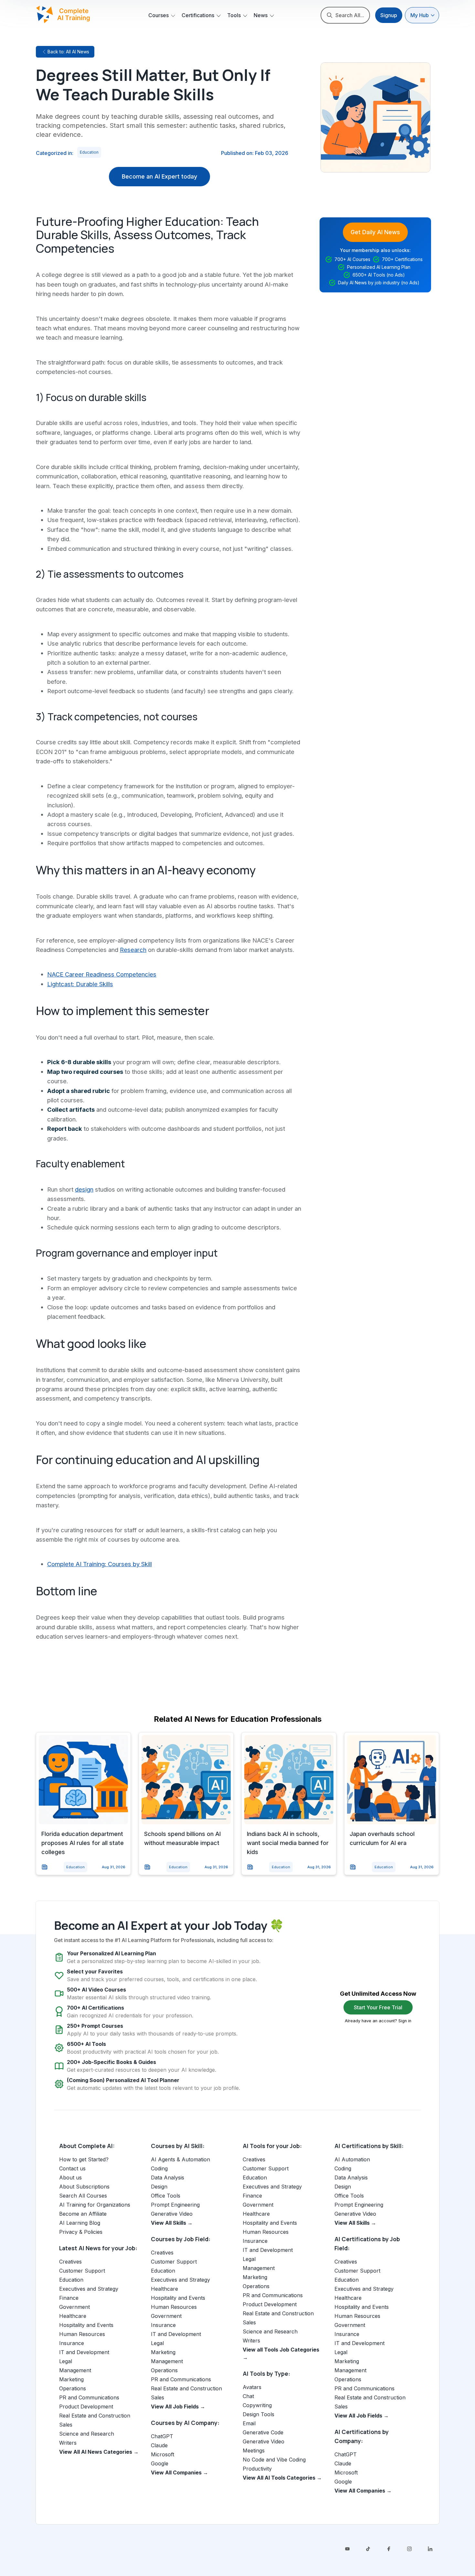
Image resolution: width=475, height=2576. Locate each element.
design (84, 1189)
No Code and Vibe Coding (274, 2460)
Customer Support (82, 2271)
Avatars (252, 2387)
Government (74, 2307)
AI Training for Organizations (95, 2205)
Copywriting (257, 2405)
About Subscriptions (84, 2187)
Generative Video (172, 2214)
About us (70, 2178)
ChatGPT (162, 2436)
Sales (66, 2425)
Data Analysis (168, 2178)
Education (89, 152)
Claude (159, 2445)
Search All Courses (83, 2196)
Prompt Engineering (175, 2205)
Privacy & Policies (81, 2232)
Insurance (72, 2343)
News (261, 15)
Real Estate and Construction (95, 2416)
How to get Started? (84, 2159)
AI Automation (352, 2159)
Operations (73, 2388)
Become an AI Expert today (159, 176)
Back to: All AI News (68, 52)
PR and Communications (89, 2397)
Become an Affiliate (83, 2214)
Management (75, 2370)
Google (160, 2463)
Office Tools (166, 2196)
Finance (69, 2298)
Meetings (254, 2450)
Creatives (70, 2262)
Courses (158, 15)
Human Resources (82, 2334)
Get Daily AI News (375, 232)
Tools (234, 15)
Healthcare (73, 2316)
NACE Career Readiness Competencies (102, 974)
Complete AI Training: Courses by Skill (100, 1564)
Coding (159, 2168)
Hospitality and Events (86, 2325)
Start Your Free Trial (378, 2007)
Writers (68, 2443)
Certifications (198, 15)
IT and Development (84, 2352)
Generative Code (263, 2432)
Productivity (257, 2469)
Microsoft (163, 2454)
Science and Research (87, 2434)
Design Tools (259, 2414)
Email (249, 2423)
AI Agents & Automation (180, 2159)
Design (159, 2187)
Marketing (71, 2379)
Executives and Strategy (89, 2289)
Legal (66, 2361)
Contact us (72, 2168)
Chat (248, 2396)
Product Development (86, 2407)
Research (133, 950)
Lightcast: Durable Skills (80, 984)
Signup (389, 15)
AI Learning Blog (80, 2223)
